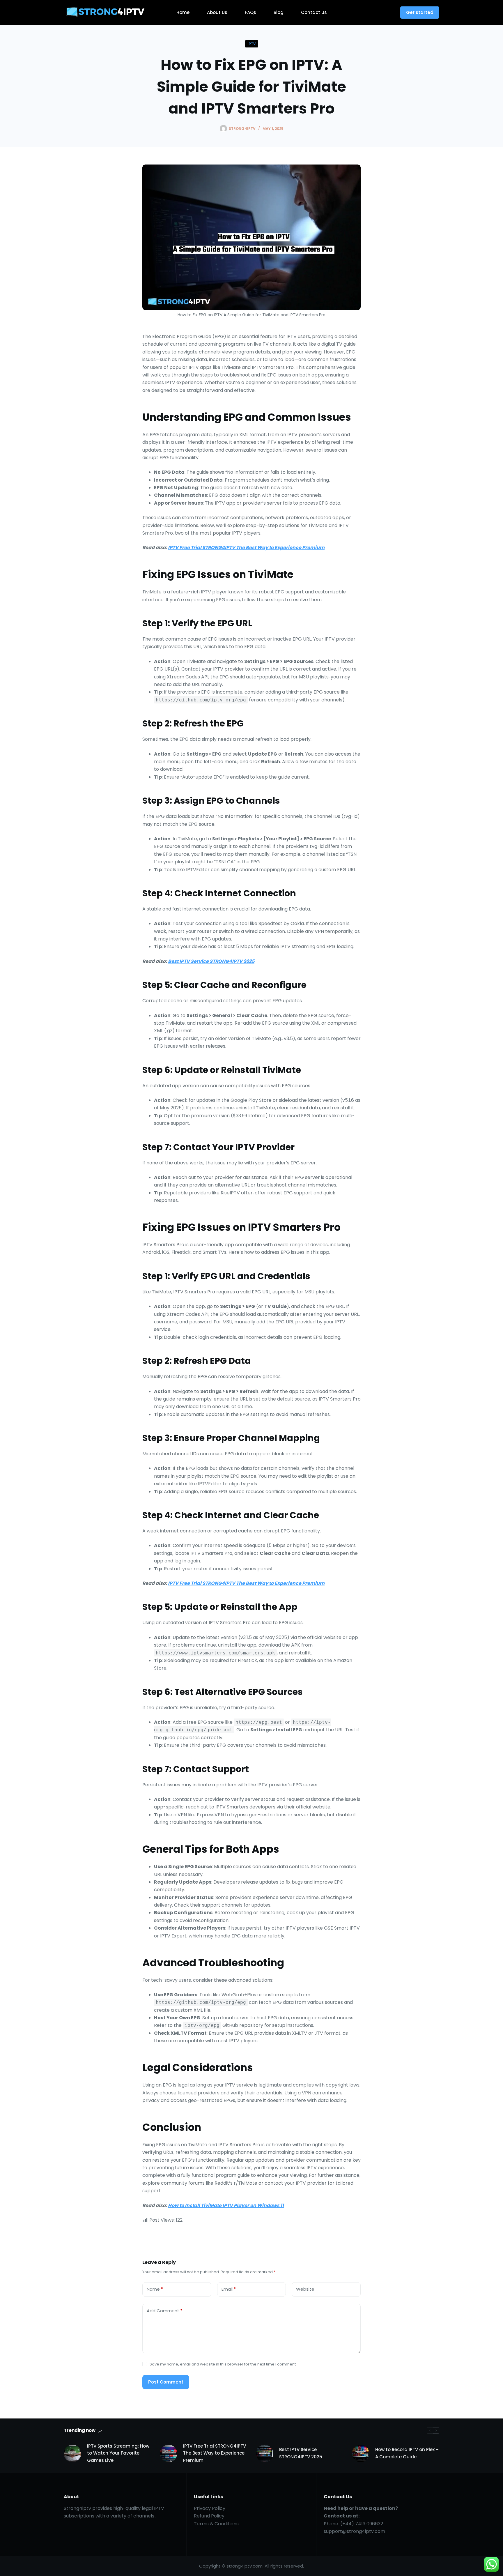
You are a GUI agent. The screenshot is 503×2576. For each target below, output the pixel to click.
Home (183, 12)
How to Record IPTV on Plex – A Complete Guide (407, 2453)
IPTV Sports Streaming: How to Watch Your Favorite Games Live (118, 2453)
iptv (252, 44)
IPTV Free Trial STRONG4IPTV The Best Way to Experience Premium (246, 548)
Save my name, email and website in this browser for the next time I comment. (223, 2364)
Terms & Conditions (216, 2524)
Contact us (314, 12)
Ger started (420, 12)
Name (155, 2289)
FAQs (250, 12)
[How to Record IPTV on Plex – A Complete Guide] (361, 2453)
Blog (279, 12)
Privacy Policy (210, 2508)
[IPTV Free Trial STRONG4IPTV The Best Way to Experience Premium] (169, 2453)
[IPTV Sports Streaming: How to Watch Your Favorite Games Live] (72, 2453)
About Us (217, 12)
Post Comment (166, 2382)
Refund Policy (209, 2516)
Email (229, 2289)
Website (305, 2289)
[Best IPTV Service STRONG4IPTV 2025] (265, 2453)
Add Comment (165, 2311)
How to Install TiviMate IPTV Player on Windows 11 (226, 2205)
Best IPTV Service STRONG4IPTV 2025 (211, 961)
